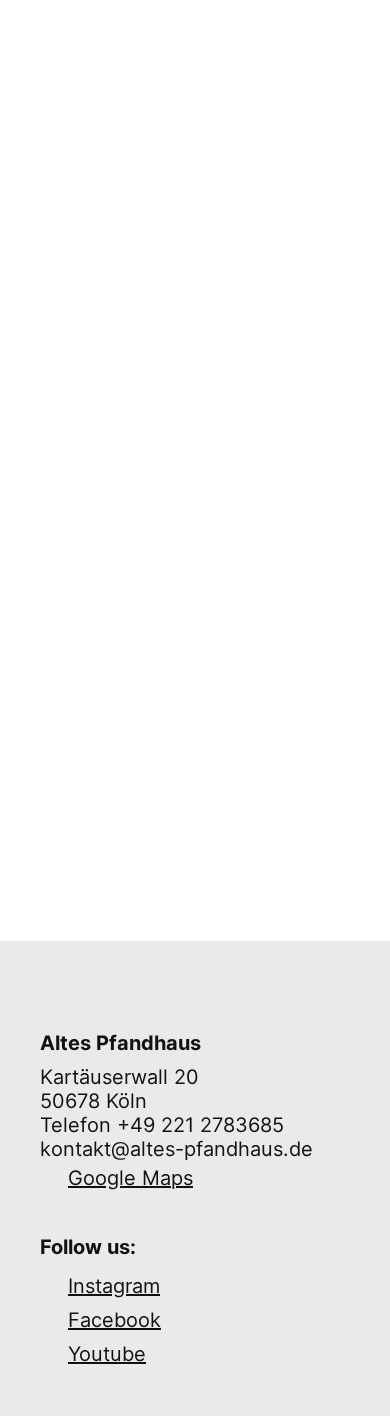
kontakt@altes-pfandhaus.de (176, 1149)
